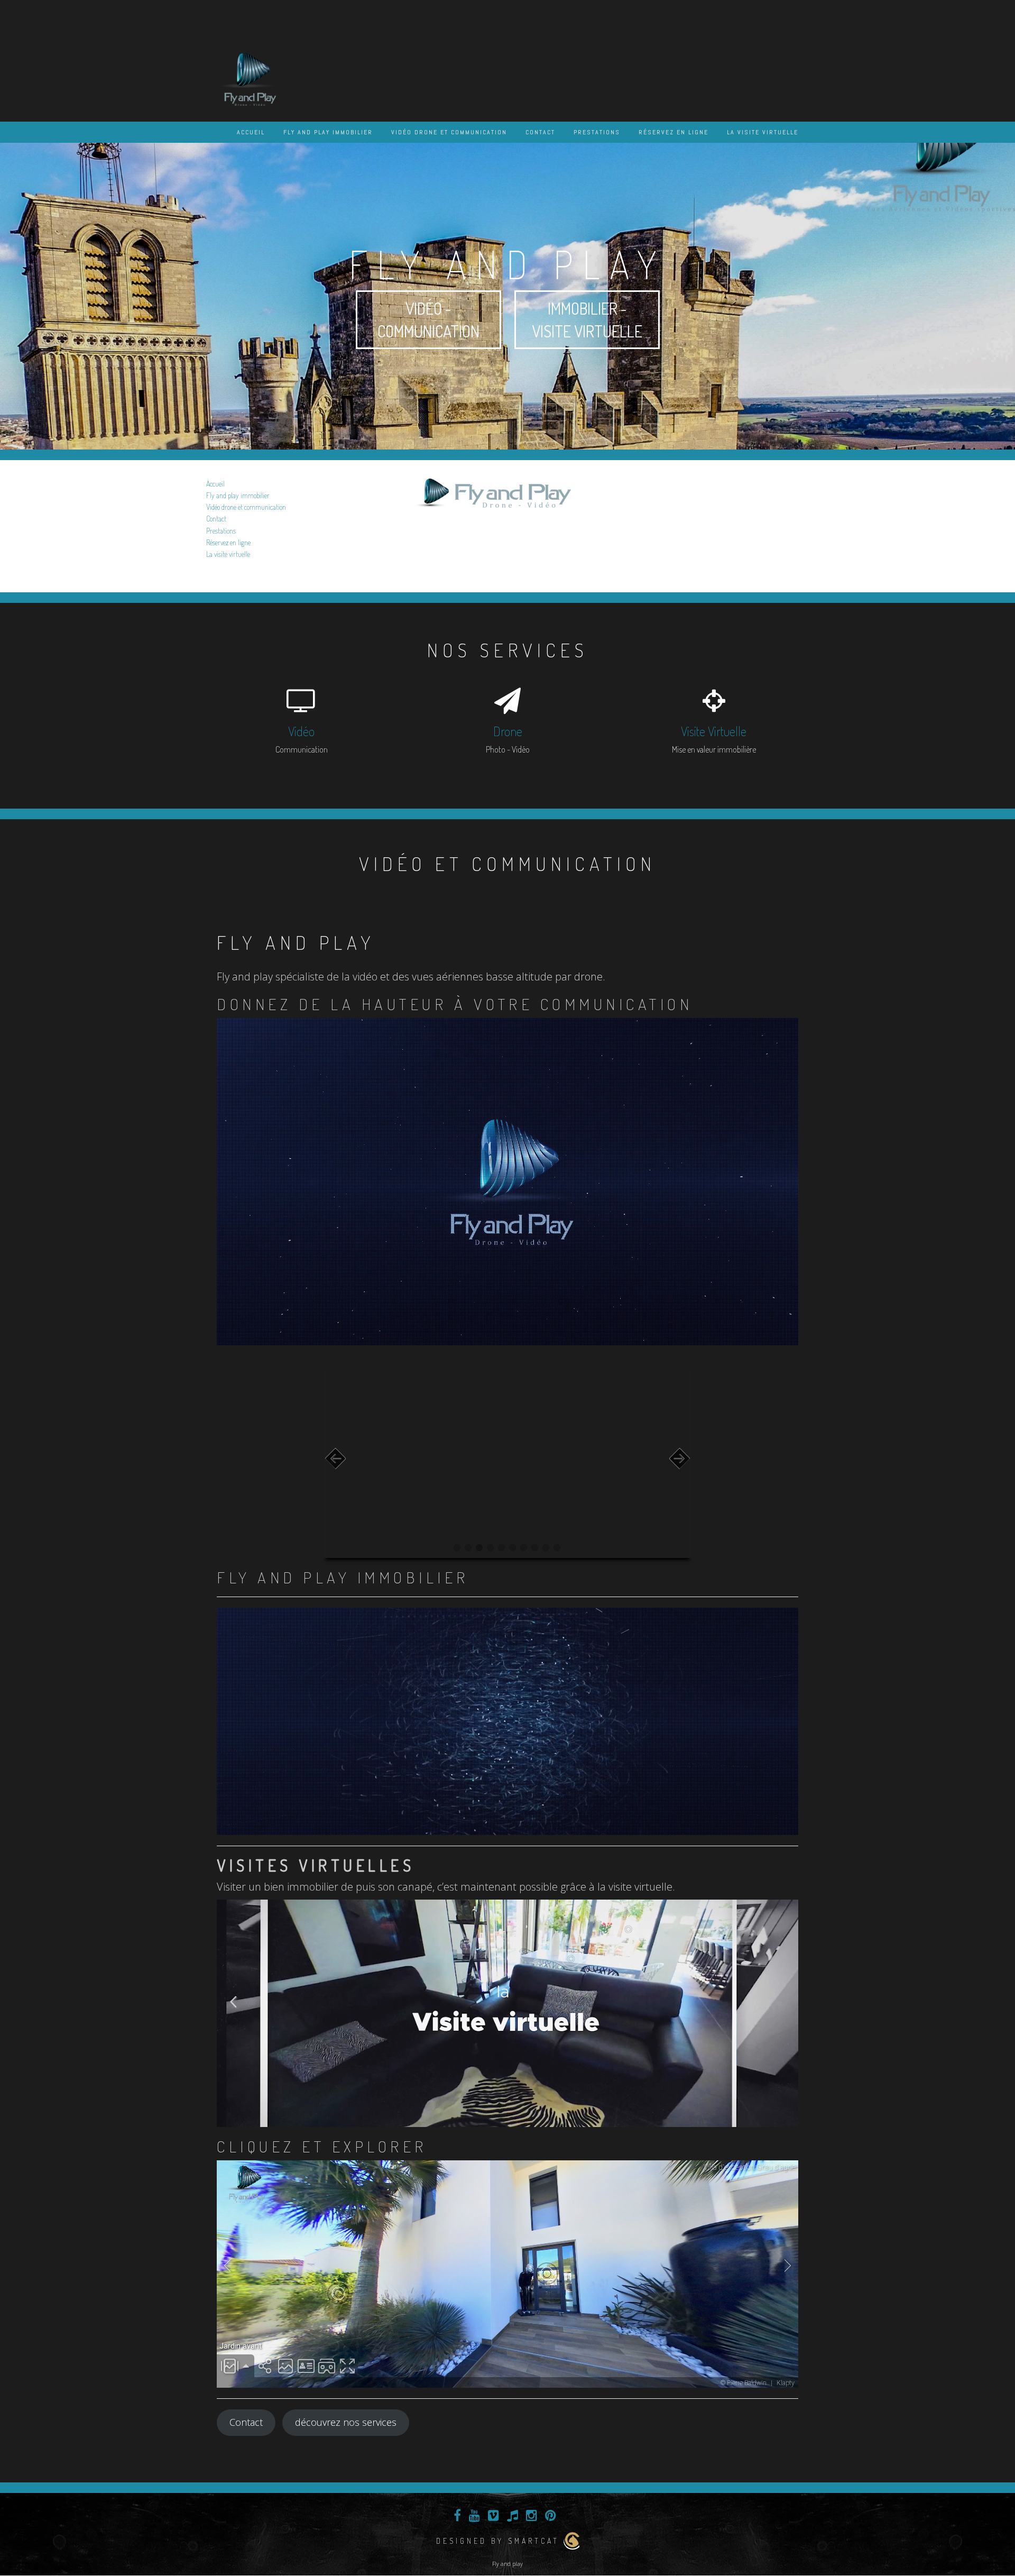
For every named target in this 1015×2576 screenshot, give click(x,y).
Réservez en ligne (673, 132)
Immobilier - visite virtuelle (587, 320)
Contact (540, 132)
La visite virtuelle (763, 132)
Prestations (597, 132)
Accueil (251, 132)
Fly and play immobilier (328, 132)
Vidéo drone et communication (449, 132)
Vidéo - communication (428, 320)
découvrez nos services (346, 2422)
